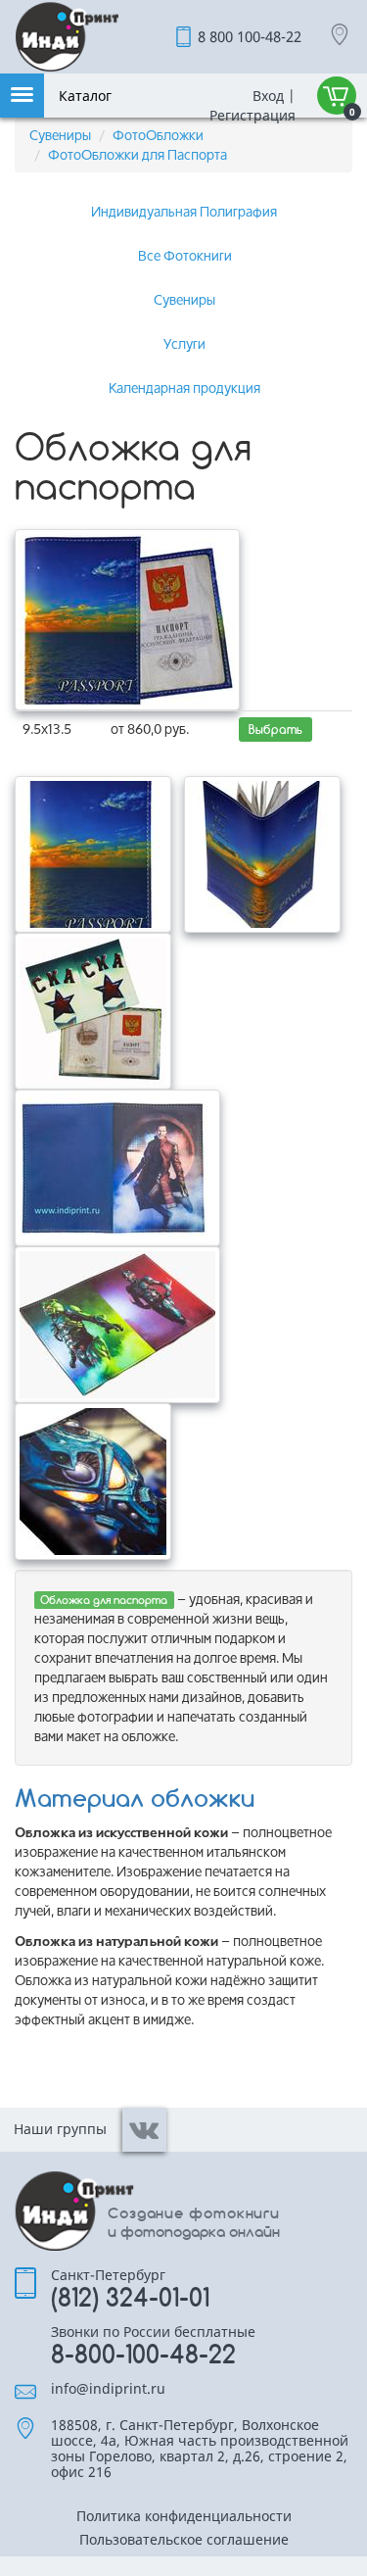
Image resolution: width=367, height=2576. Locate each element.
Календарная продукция (184, 388)
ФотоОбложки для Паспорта (138, 154)
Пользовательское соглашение (184, 2541)
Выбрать (275, 729)
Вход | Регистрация (251, 105)
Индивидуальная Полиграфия (184, 211)
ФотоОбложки (158, 135)
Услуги (184, 343)
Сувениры (60, 135)
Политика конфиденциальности (184, 2517)
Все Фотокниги (185, 255)
